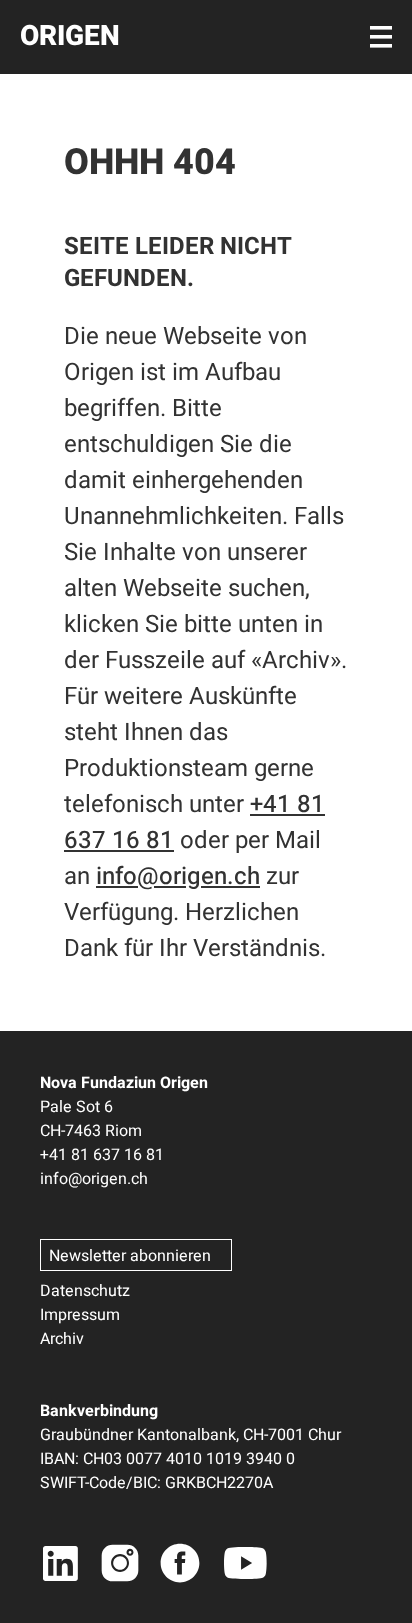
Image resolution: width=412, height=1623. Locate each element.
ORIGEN (70, 36)
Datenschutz (85, 1291)
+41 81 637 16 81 (102, 1155)
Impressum (80, 1315)
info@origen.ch (178, 876)
